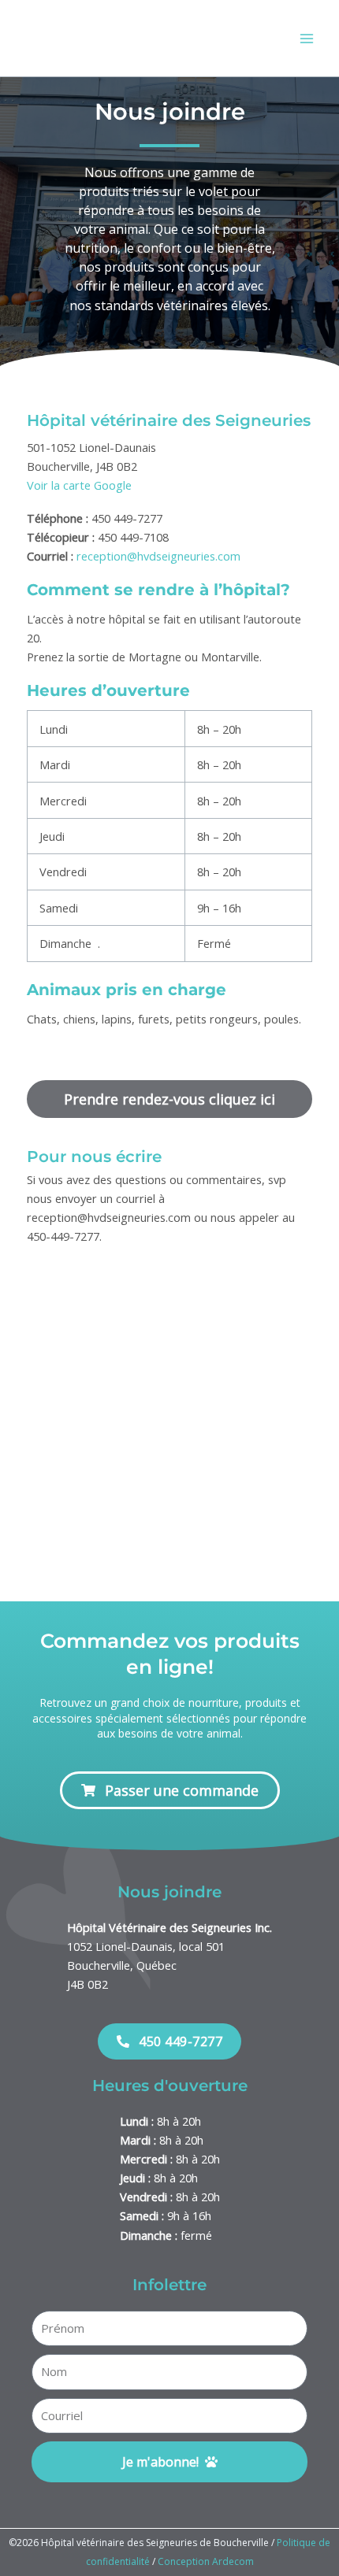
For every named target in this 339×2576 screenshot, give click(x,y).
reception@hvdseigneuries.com (158, 556)
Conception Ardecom (206, 2561)
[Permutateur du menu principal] (307, 39)
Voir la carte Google (79, 485)
